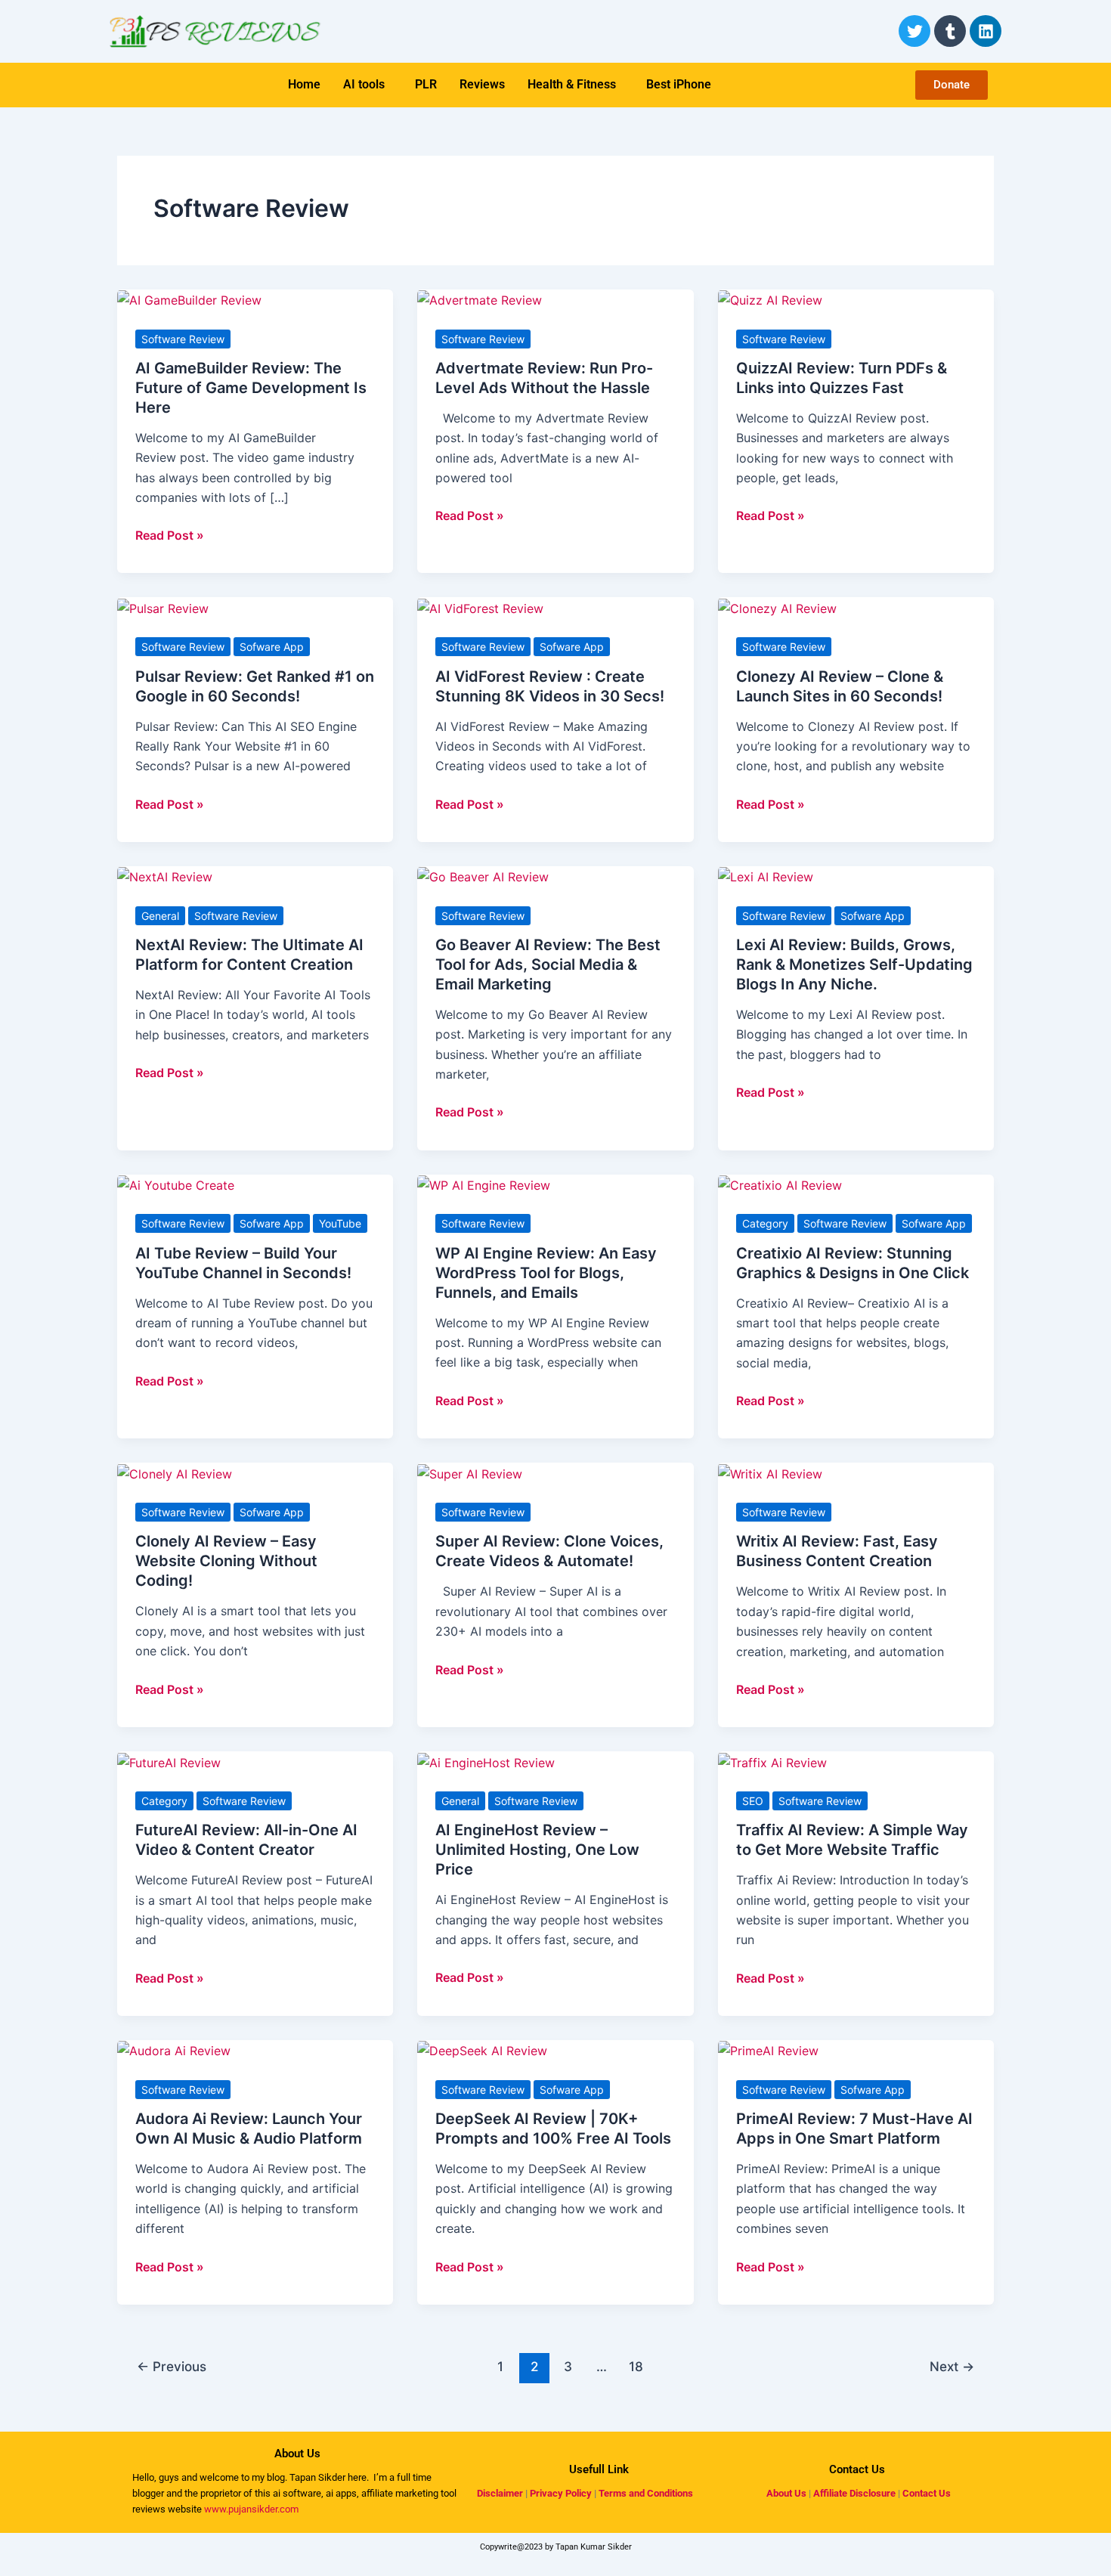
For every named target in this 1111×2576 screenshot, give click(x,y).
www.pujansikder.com (251, 2509)
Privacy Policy (561, 2493)
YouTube (340, 1223)
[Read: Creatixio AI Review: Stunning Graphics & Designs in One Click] (780, 1184)
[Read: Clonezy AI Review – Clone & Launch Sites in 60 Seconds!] (777, 607)
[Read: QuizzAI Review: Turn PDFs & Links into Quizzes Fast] (770, 299)
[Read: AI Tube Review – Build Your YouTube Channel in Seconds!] (176, 1184)
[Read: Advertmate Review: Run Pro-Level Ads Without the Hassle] (480, 299)
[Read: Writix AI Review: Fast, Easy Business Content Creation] (770, 1472)
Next (952, 2366)
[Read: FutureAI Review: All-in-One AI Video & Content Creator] (169, 1761)
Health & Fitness (572, 84)
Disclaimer (500, 2493)
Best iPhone (679, 84)
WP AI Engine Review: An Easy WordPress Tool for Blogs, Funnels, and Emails (546, 1273)
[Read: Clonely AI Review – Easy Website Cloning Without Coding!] (175, 1472)
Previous (172, 2366)
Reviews (482, 84)
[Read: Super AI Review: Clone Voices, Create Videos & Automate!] (470, 1472)
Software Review (183, 339)
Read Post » (170, 534)
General (160, 916)
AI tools (364, 84)
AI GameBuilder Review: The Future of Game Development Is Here (251, 388)
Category (765, 1223)
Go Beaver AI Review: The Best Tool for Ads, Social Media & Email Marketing (548, 964)
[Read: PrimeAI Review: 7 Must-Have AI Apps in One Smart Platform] (768, 2050)
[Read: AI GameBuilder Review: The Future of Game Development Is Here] (189, 299)
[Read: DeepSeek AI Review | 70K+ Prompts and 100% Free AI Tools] (482, 2050)
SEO (753, 1801)
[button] (368, 85)
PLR (426, 84)
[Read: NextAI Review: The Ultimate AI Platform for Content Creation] (165, 876)
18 (636, 2366)
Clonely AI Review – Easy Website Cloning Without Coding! (226, 1561)
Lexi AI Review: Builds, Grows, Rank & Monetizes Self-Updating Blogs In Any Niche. (854, 964)
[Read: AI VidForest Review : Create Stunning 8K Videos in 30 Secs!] (480, 607)
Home (304, 84)
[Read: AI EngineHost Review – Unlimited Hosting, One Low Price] (486, 1761)
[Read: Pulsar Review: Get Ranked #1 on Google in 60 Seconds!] (163, 607)
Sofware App (272, 647)
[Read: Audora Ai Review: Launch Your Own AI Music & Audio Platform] (174, 2050)
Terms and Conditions (646, 2493)
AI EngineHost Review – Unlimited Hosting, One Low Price (537, 1850)
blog (275, 2477)
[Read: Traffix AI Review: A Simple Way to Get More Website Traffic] (772, 1761)
